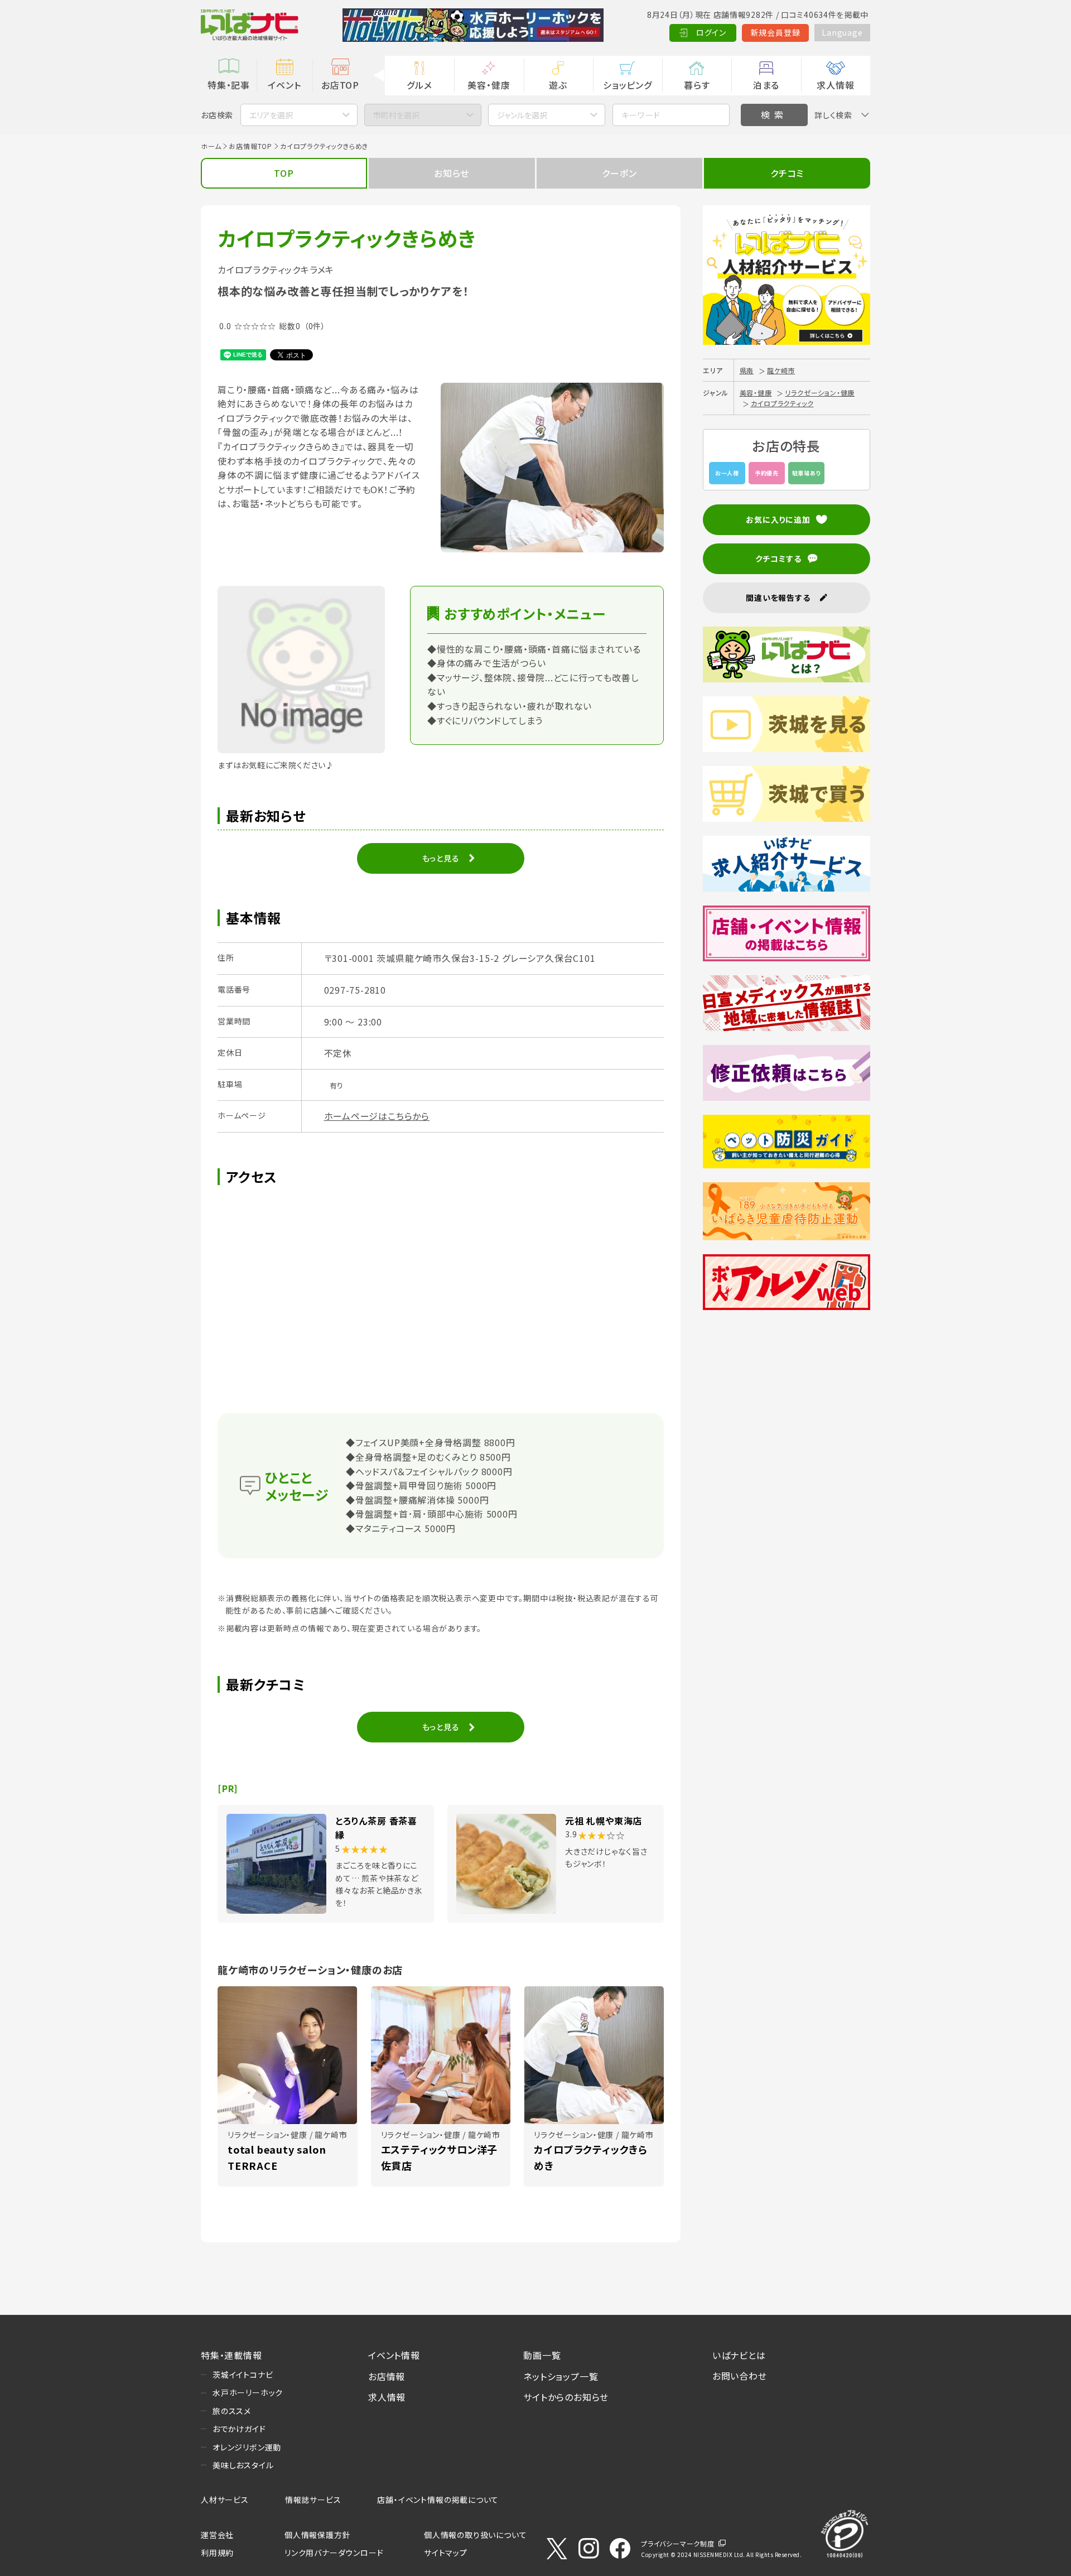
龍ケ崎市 (781, 370)
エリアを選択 (271, 115)
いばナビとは (739, 2355)
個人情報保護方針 (317, 2535)
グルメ (419, 85)
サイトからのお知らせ (566, 2397)
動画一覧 (542, 2355)
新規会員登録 (776, 32)
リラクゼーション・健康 (820, 393)
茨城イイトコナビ (243, 2375)
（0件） (315, 326)
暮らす (697, 85)
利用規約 (217, 2553)
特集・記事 (229, 85)
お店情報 (387, 2376)
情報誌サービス (313, 2500)
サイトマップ (446, 2553)
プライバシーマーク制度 (678, 2543)
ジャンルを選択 (522, 115)
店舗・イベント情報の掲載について (438, 2500)
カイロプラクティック (782, 403)
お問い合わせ (740, 2376)
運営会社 (217, 2535)
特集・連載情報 (231, 2355)
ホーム (211, 146)
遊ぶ (558, 85)
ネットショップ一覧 (561, 2376)
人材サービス (225, 2500)
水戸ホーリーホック (248, 2392)
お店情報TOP (250, 146)
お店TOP (340, 85)
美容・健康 (489, 85)
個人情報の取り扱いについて (475, 2535)
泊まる (766, 85)
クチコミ (787, 173)
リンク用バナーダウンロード (334, 2553)
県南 (747, 370)
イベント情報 (394, 2355)
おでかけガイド (239, 2429)
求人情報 (835, 85)
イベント (284, 85)
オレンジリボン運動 (247, 2447)
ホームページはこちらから (377, 1116)
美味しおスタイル (243, 2465)
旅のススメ (232, 2411)
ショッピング (628, 85)
